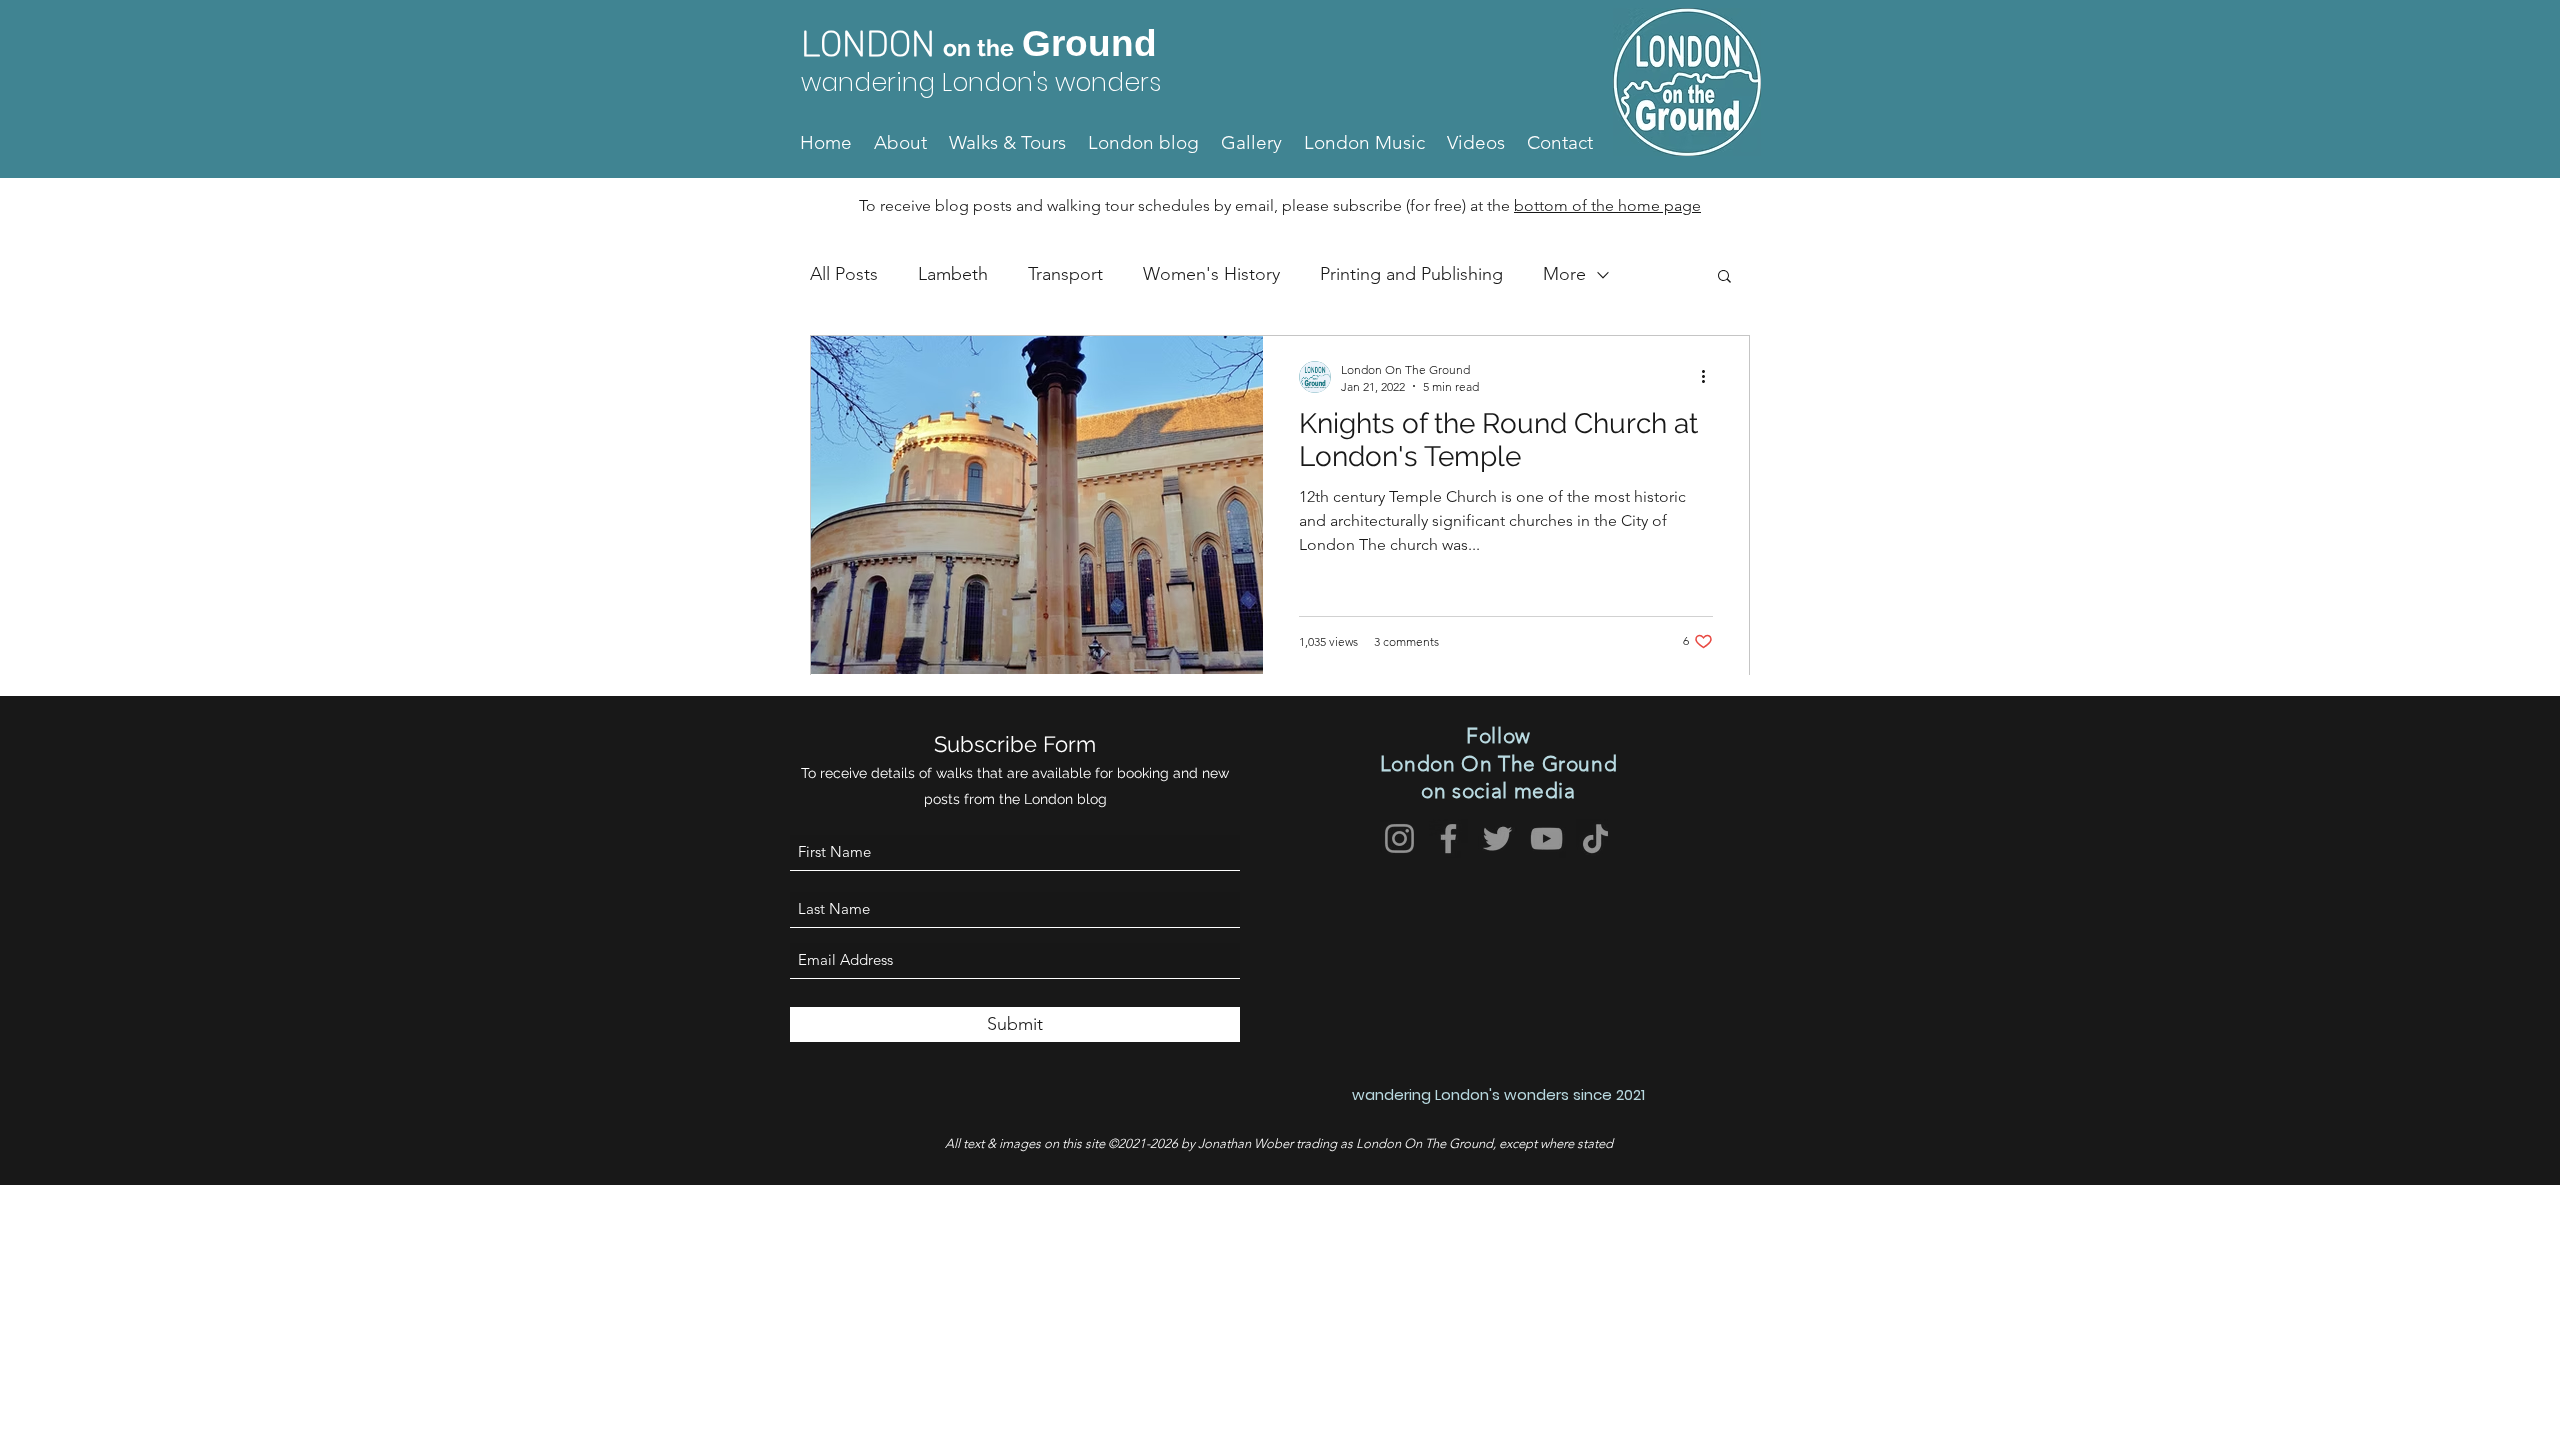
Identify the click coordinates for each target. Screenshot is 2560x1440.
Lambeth (953, 274)
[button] (1724, 277)
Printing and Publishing (1411, 274)
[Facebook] (1448, 838)
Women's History (1211, 274)
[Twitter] (1497, 838)
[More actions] (1710, 377)
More (1564, 274)
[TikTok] (1595, 838)
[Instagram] (1399, 838)
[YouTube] (1546, 838)
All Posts (844, 274)
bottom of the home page (1607, 205)
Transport (1065, 274)
